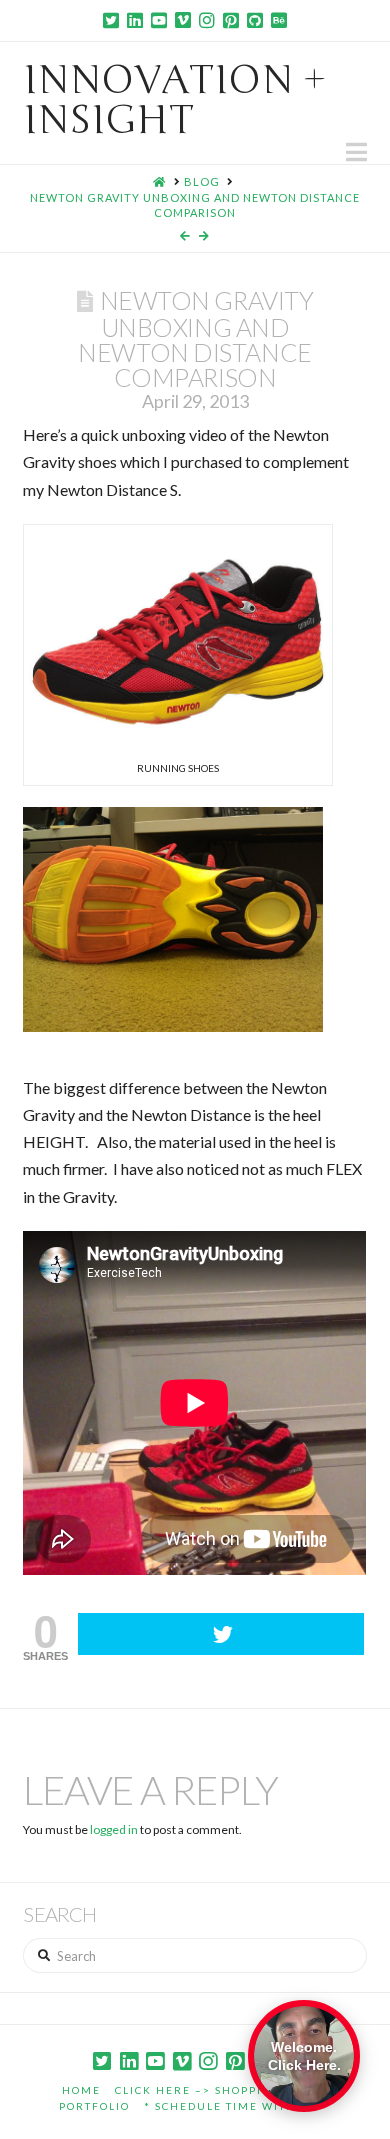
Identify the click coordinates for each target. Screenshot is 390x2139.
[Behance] (279, 20)
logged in (114, 1829)
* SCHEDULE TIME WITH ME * (237, 2106)
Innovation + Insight (175, 100)
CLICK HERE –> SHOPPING (198, 2090)
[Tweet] (220, 1634)
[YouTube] (159, 20)
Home (81, 2090)
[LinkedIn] (135, 20)
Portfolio (94, 2106)
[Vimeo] (183, 20)
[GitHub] (255, 20)
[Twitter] (111, 20)
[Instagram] (207, 20)
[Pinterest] (231, 20)
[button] (356, 152)
